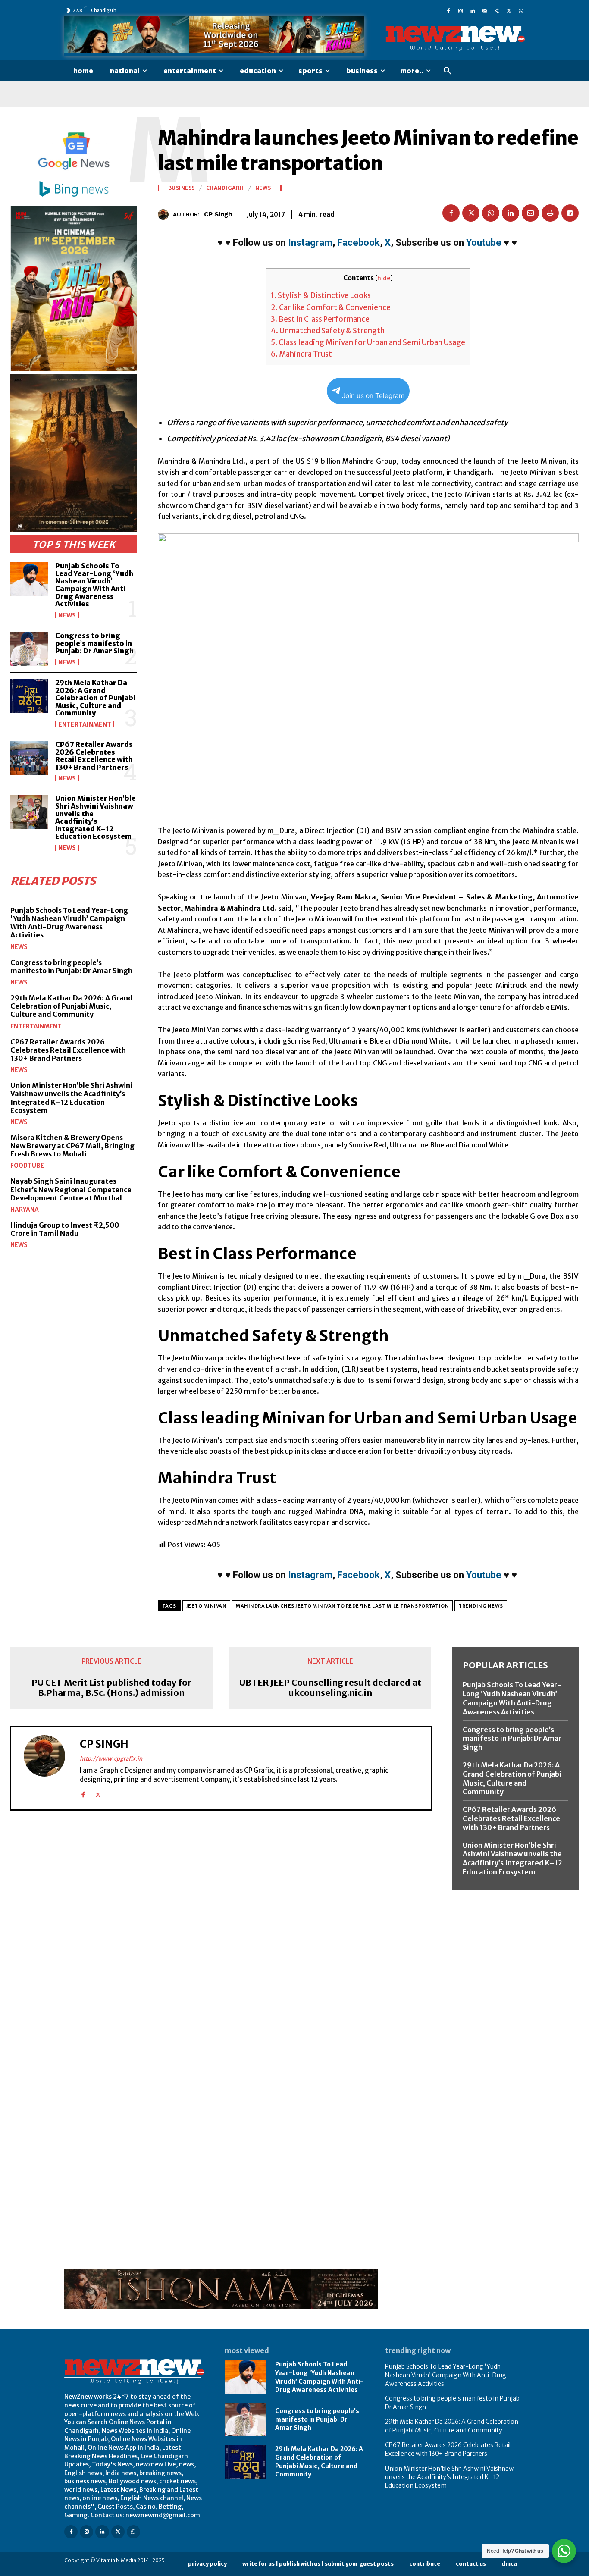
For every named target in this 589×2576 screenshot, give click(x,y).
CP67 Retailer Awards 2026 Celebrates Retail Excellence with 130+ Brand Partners (94, 756)
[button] (448, 71)
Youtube (484, 243)
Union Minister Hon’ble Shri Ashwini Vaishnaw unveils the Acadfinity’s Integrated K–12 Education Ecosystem (96, 817)
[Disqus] (221, 1936)
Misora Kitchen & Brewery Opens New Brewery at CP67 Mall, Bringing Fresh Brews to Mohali (72, 1146)
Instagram (310, 243)
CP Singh (218, 214)
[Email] (530, 213)
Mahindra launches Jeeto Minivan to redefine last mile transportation (342, 1606)
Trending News (481, 1606)
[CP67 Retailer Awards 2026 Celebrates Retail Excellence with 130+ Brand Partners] (29, 758)
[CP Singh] (165, 215)
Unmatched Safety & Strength (328, 331)
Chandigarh (225, 188)
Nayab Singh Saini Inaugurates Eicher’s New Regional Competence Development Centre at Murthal (71, 1189)
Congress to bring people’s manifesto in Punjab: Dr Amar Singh (94, 643)
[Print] (550, 213)
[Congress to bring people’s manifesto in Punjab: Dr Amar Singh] (29, 649)
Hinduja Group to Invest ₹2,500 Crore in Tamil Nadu (65, 1229)
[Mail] (485, 10)
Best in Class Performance (320, 319)
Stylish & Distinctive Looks (321, 295)
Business (182, 188)
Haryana (25, 1210)
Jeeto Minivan (207, 1606)
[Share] (497, 10)
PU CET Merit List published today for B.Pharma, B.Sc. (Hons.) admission (111, 1688)
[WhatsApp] (521, 10)
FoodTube (27, 1166)
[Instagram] (461, 10)
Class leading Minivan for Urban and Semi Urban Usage (368, 342)
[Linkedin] (473, 10)
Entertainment (85, 724)
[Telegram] (570, 213)
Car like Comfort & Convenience (331, 307)
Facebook (359, 243)
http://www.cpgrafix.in (111, 1759)
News (67, 615)
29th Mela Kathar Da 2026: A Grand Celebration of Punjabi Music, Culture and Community (95, 698)
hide (384, 278)
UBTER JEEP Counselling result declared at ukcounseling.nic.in (330, 1688)
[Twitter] (509, 10)
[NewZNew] (455, 38)
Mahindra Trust (301, 354)
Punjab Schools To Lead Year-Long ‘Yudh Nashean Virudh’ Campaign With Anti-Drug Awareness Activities (94, 585)
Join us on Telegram (373, 396)
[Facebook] (448, 10)
